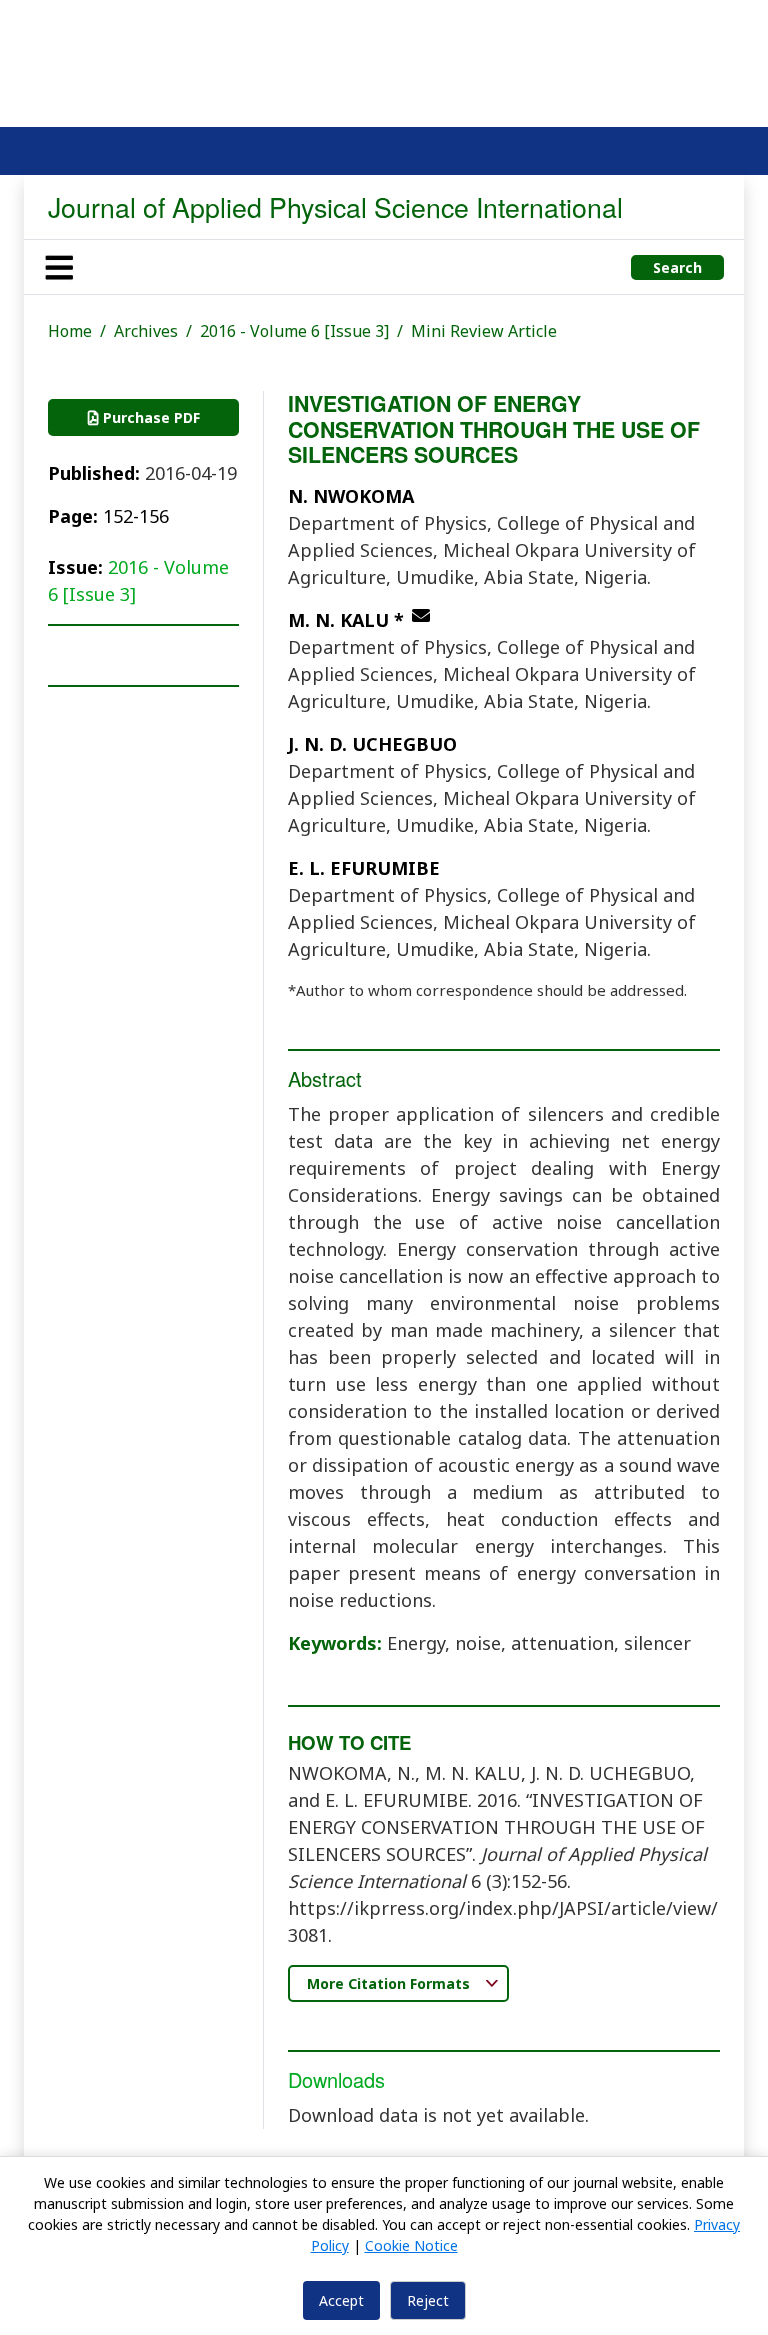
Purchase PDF (149, 417)
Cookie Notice (411, 2245)
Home (70, 331)
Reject (428, 2300)
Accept (341, 2300)
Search (677, 267)
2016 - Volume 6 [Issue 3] (294, 331)
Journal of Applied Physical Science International (335, 206)
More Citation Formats (390, 1983)
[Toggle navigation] (59, 267)
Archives (146, 331)
